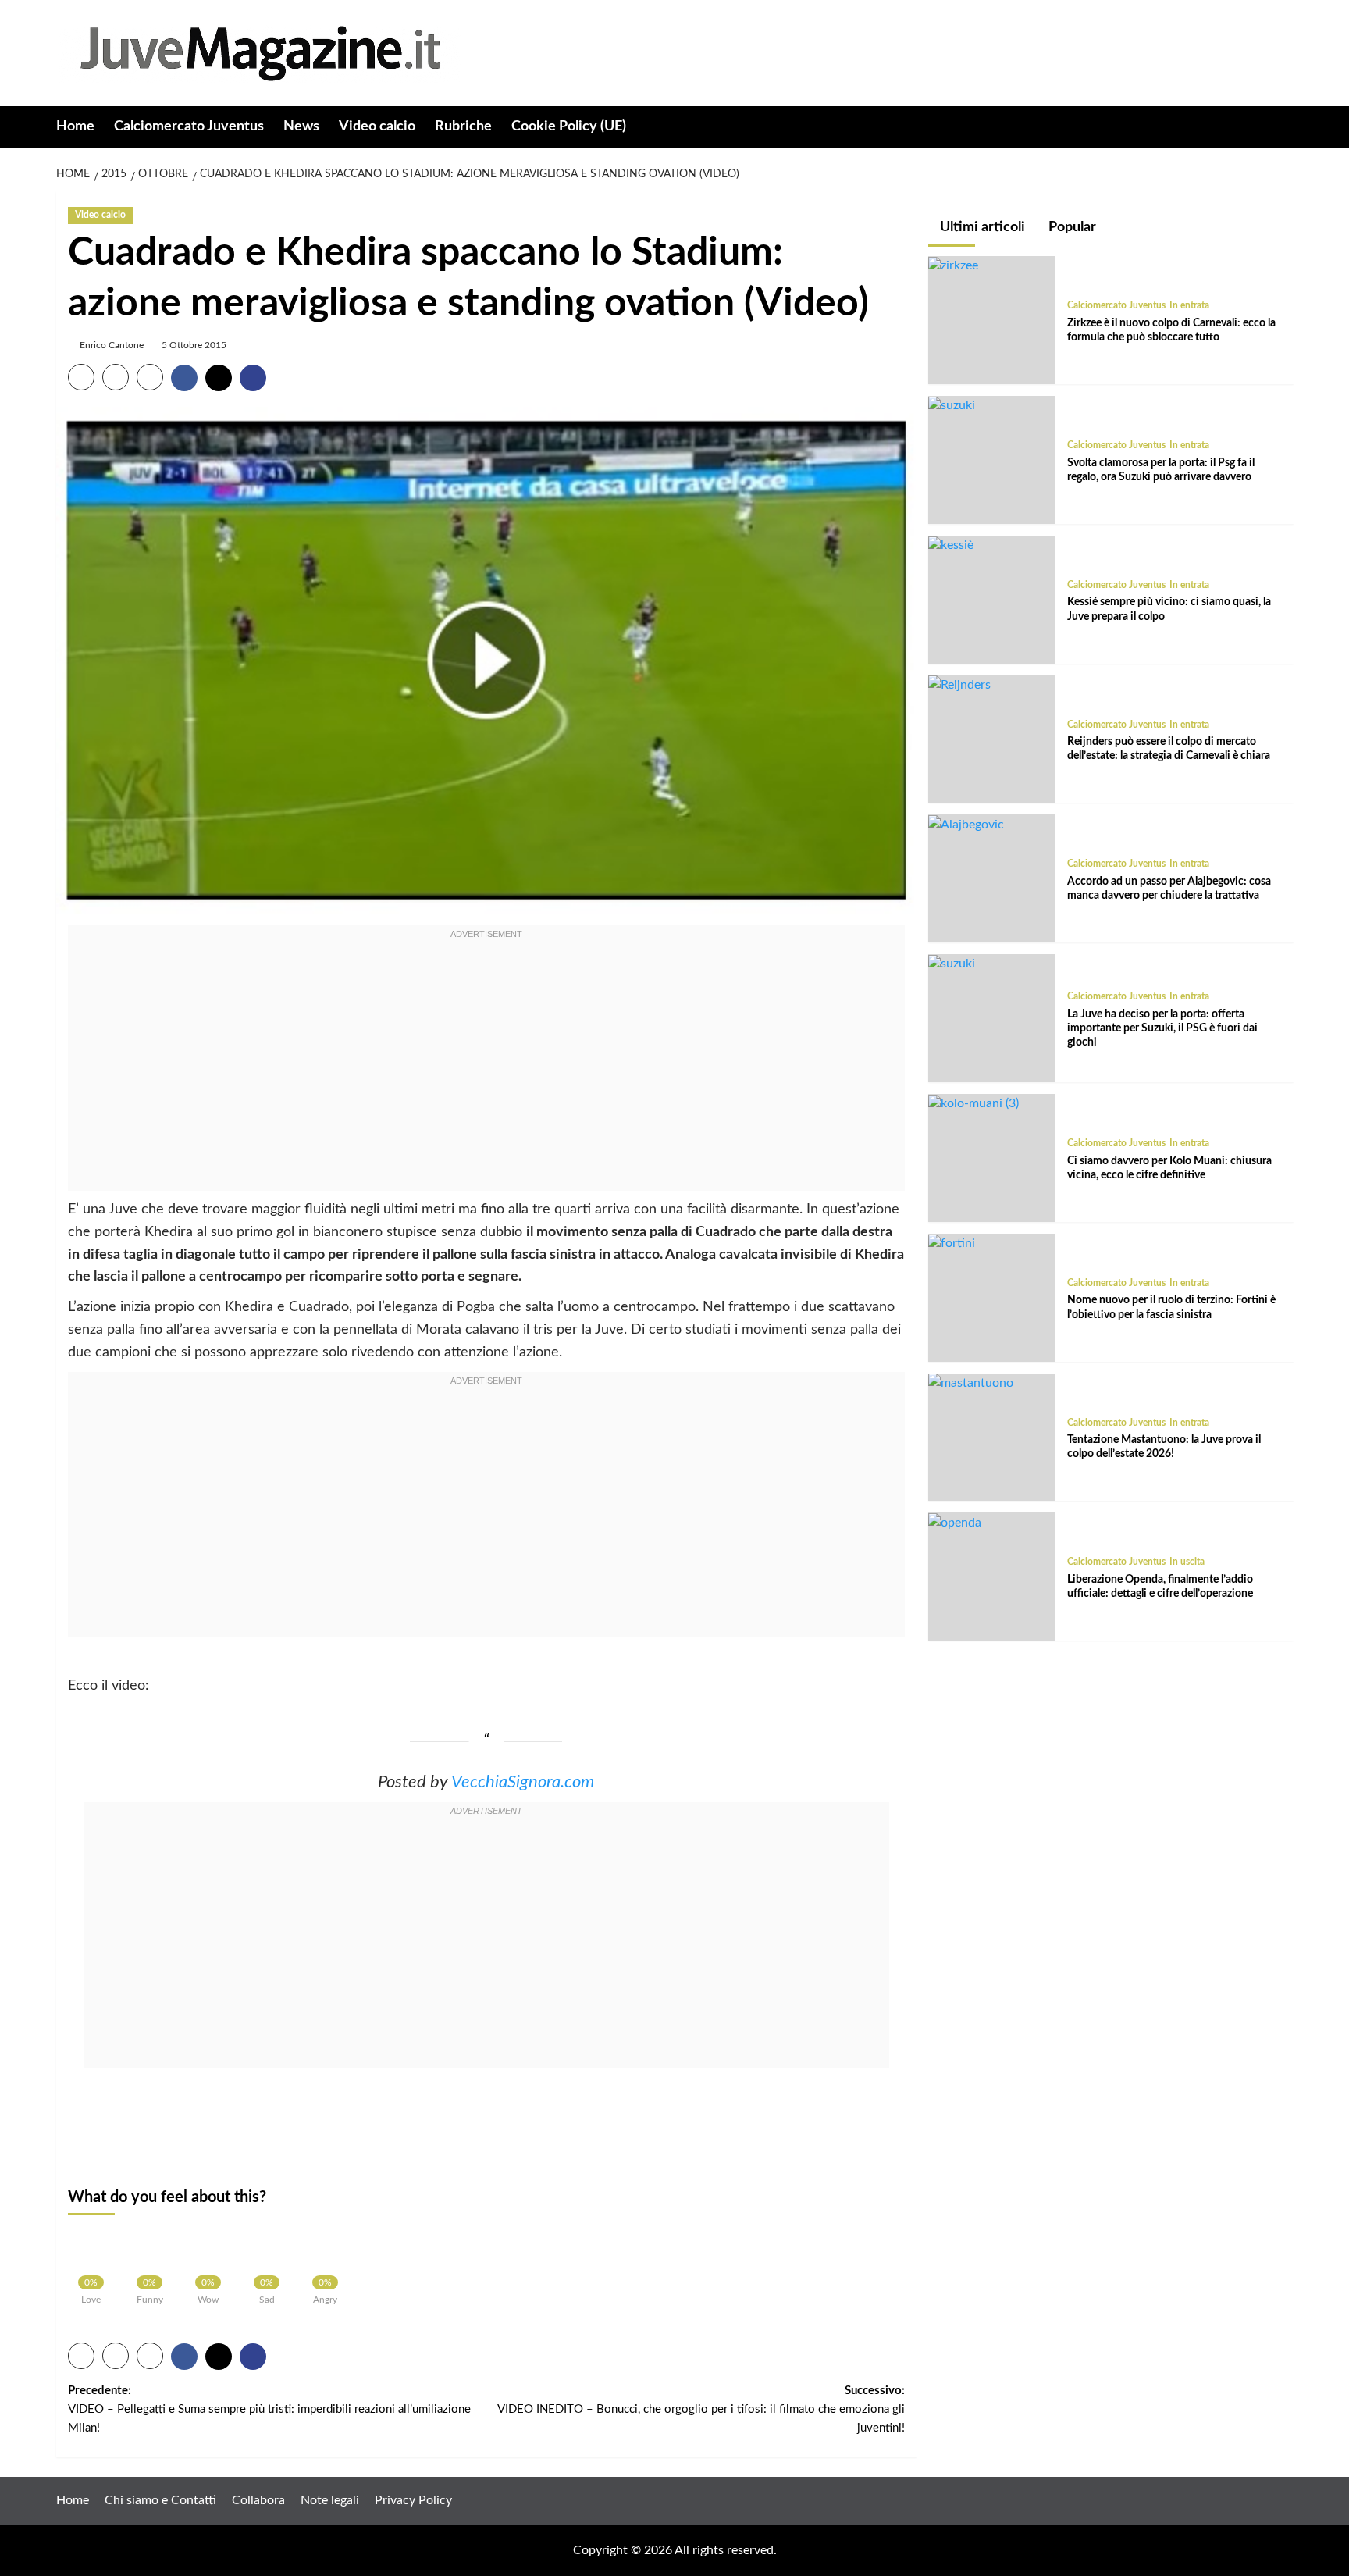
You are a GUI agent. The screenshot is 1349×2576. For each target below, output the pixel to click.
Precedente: (269, 2409)
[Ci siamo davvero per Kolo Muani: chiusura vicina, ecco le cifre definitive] (973, 1104)
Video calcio (377, 126)
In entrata (1189, 306)
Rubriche (463, 126)
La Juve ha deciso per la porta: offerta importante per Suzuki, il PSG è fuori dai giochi (1162, 1028)
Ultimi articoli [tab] (981, 227)
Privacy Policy (413, 2500)
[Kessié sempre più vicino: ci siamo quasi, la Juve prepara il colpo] (951, 545)
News (301, 126)
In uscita (1187, 1562)
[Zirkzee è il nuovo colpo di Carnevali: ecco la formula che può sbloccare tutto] (953, 266)
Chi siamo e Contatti (160, 2500)
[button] (1284, 128)
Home (75, 126)
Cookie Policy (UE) (569, 126)
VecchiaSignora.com (523, 1782)
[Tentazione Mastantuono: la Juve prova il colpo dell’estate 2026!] (971, 1383)
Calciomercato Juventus (189, 126)
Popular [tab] (1071, 227)
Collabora (258, 2500)
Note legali (330, 2500)
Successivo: (701, 2409)
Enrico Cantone (112, 345)
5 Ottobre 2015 (194, 345)
